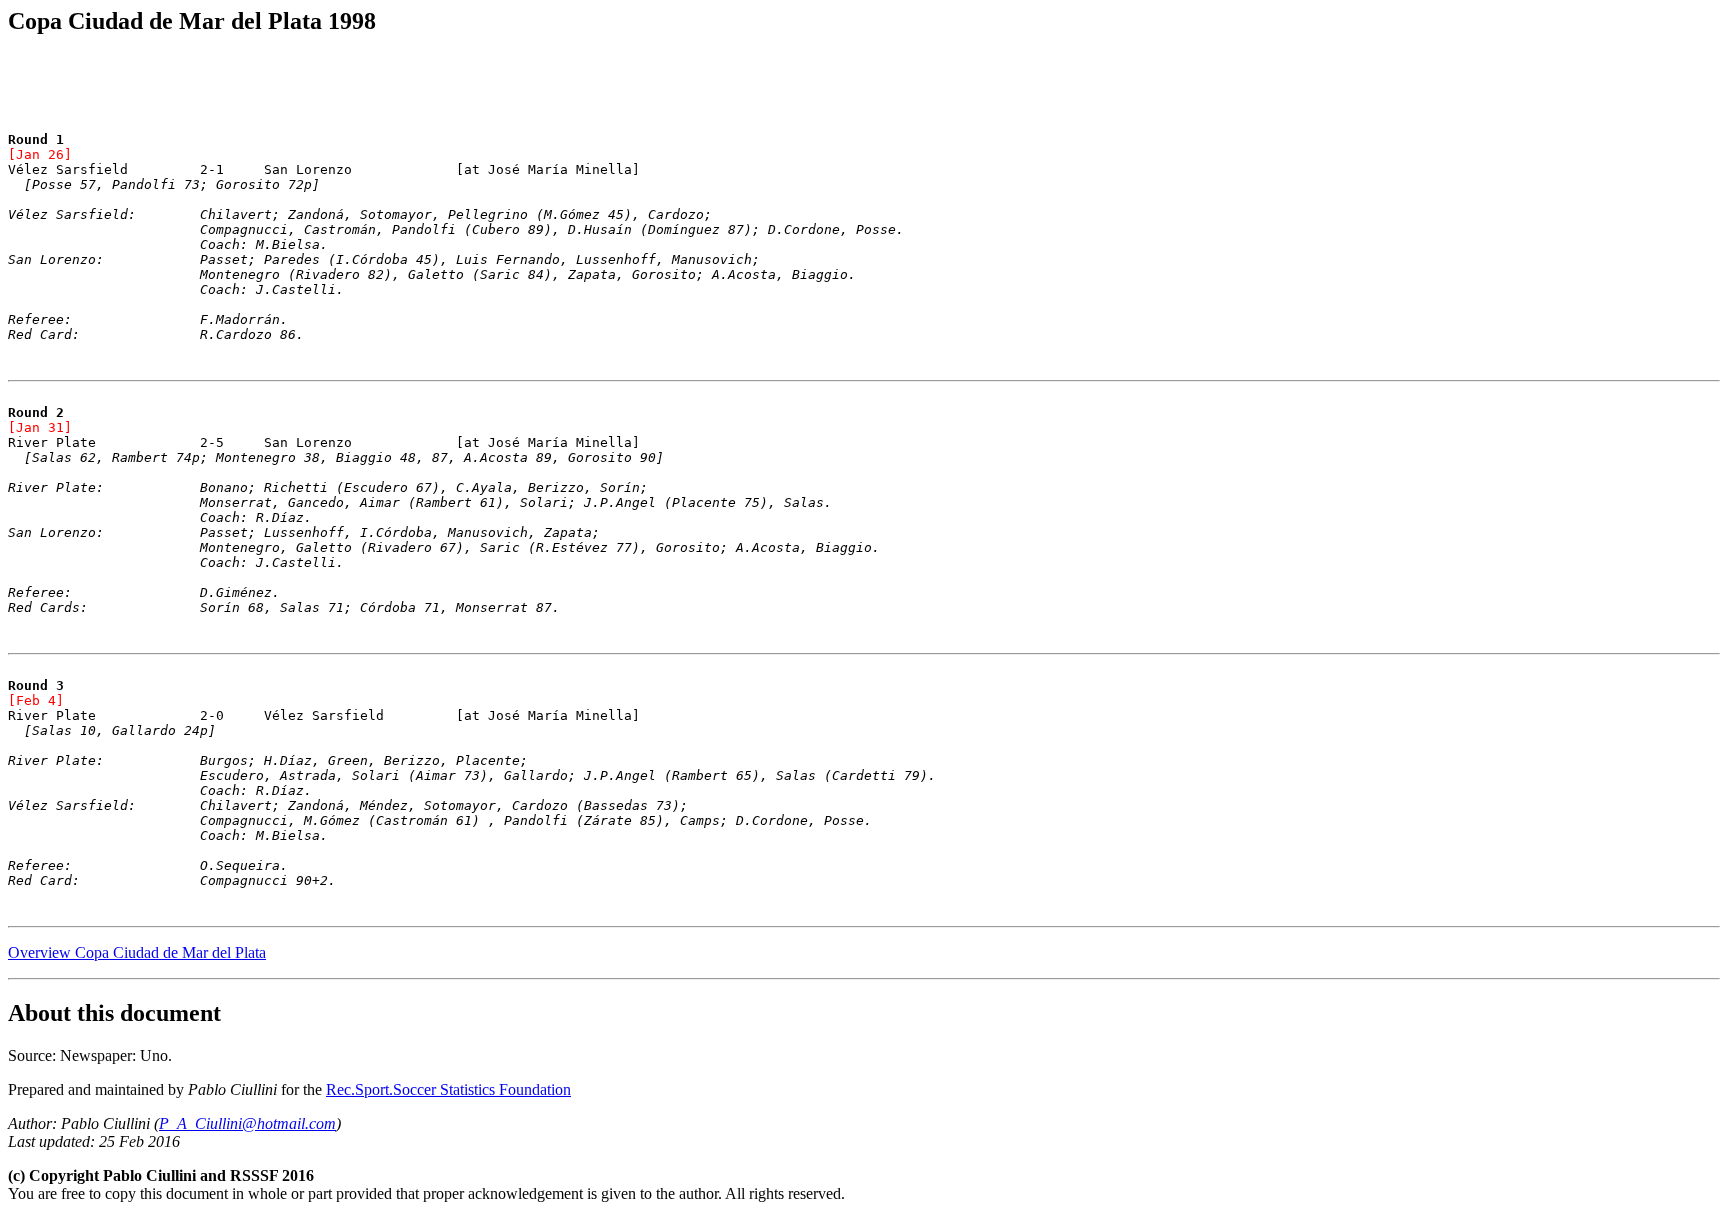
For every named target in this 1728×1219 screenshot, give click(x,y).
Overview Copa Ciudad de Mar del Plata (137, 952)
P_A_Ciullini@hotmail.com (247, 1123)
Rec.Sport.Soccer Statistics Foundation (448, 1089)
